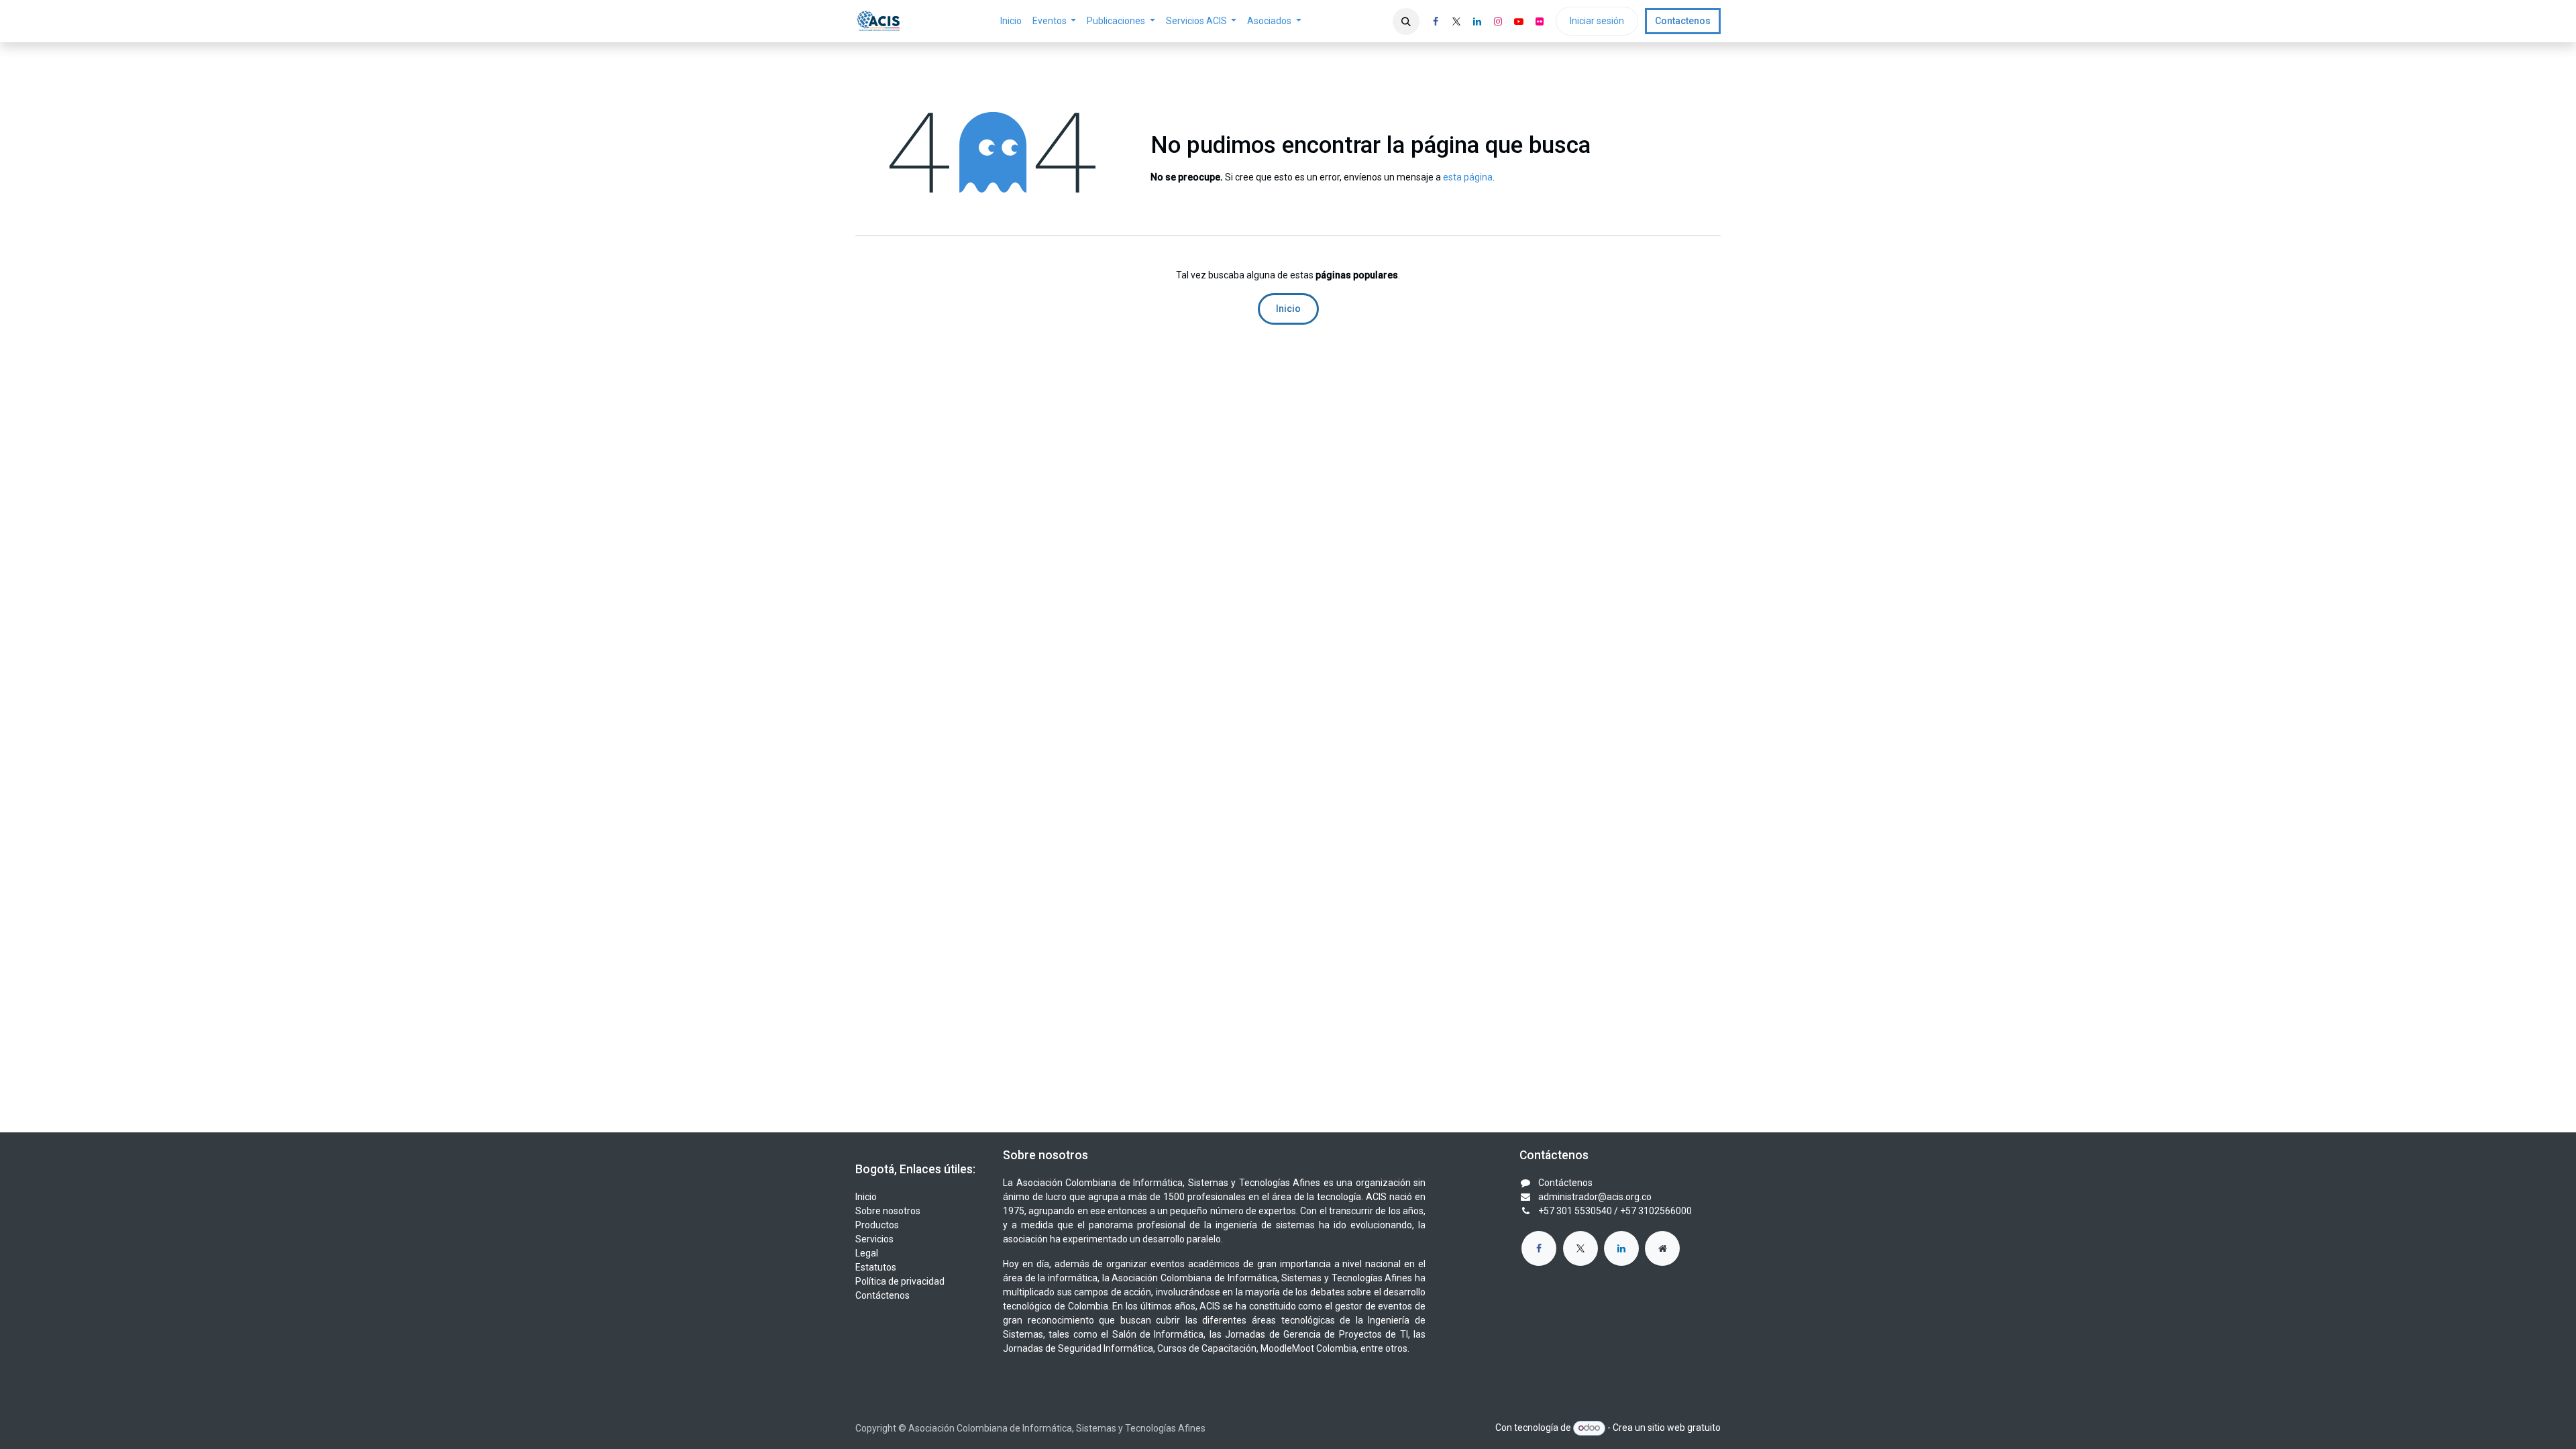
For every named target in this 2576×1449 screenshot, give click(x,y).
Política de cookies (1287, 752)
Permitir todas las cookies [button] (1288, 781)
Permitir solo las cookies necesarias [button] (1288, 810)
